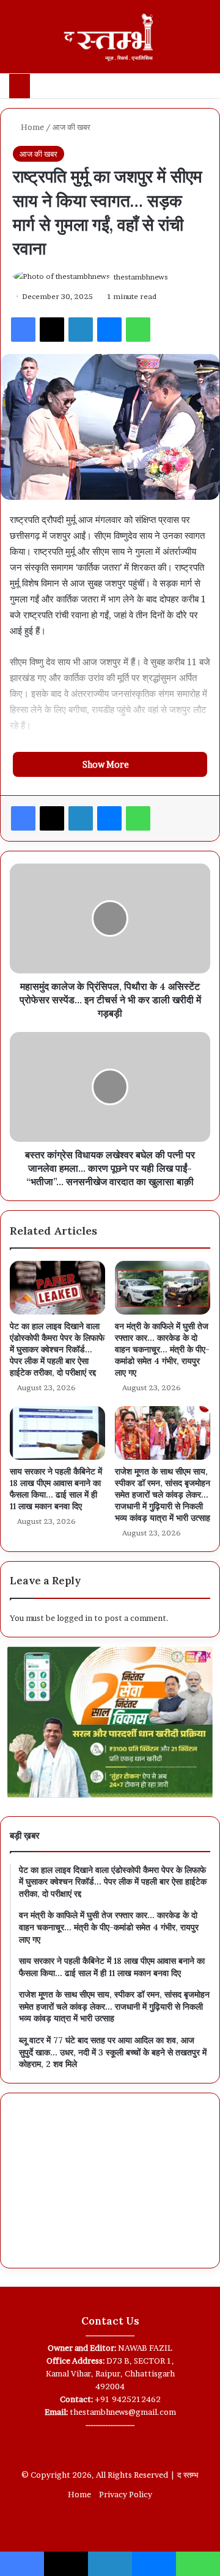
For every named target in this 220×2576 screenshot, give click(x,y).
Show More (107, 764)
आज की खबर (71, 127)
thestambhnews (141, 277)
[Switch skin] (183, 41)
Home (31, 127)
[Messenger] (109, 330)
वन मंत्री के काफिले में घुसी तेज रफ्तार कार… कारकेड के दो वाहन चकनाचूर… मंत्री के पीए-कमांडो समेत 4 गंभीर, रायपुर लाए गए (162, 1349)
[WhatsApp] (138, 330)
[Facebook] (23, 330)
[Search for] (205, 41)
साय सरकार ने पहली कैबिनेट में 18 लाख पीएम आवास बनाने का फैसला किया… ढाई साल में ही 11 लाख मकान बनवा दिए (56, 1489)
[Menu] (15, 41)
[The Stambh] (110, 37)
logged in (75, 1618)
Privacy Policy (126, 2494)
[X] (52, 330)
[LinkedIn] (81, 330)
